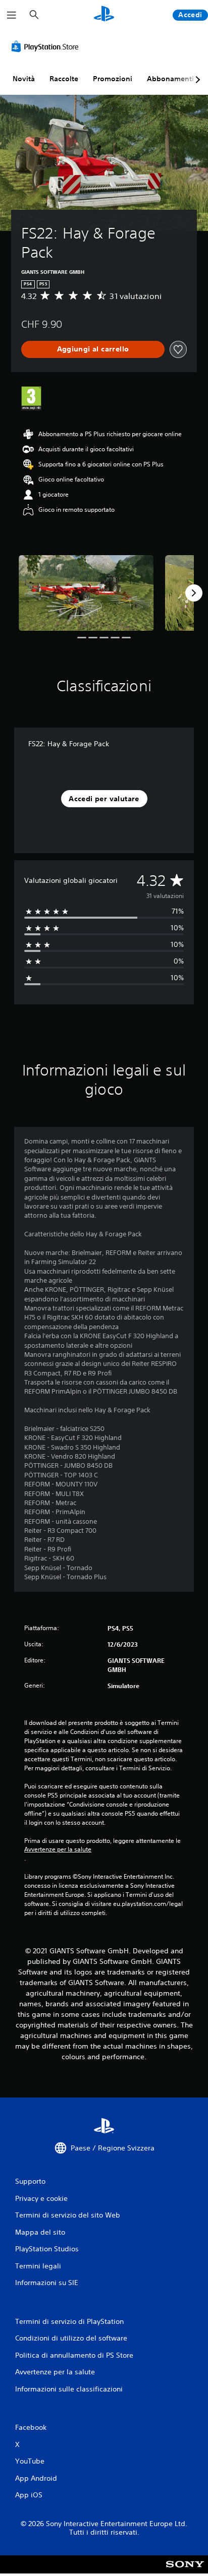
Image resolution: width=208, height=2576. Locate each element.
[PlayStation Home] (104, 15)
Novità (24, 79)
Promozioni (113, 79)
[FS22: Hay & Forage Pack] (86, 593)
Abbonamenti (170, 79)
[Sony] (185, 2571)
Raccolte (64, 79)
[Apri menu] (12, 15)
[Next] (194, 593)
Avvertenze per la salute (58, 1849)
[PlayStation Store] (47, 46)
